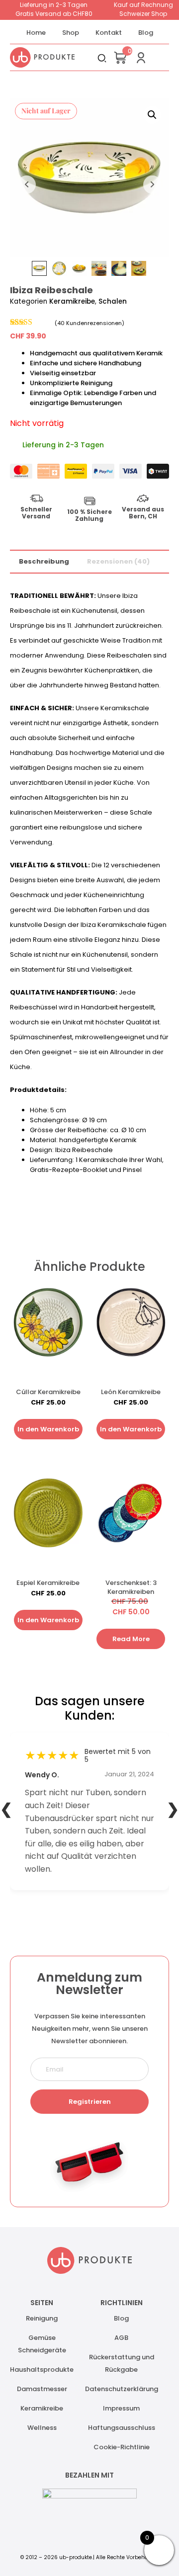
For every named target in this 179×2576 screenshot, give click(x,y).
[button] (152, 115)
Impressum (121, 2408)
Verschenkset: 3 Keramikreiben (131, 1587)
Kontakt (109, 33)
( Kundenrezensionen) (89, 323)
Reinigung (42, 2318)
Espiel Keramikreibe (48, 1583)
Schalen (113, 301)
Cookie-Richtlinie (122, 2447)
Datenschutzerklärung (122, 2389)
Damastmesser (42, 2389)
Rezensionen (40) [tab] (118, 561)
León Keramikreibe (131, 1392)
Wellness (42, 2428)
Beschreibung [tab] (44, 561)
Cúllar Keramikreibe (48, 1392)
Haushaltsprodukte (42, 2369)
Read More (131, 1639)
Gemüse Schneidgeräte (42, 2344)
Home (36, 33)
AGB (121, 2338)
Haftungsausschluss (122, 2428)
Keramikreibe (72, 301)
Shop (71, 33)
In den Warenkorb (48, 1429)
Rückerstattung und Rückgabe (122, 2363)
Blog (146, 33)
